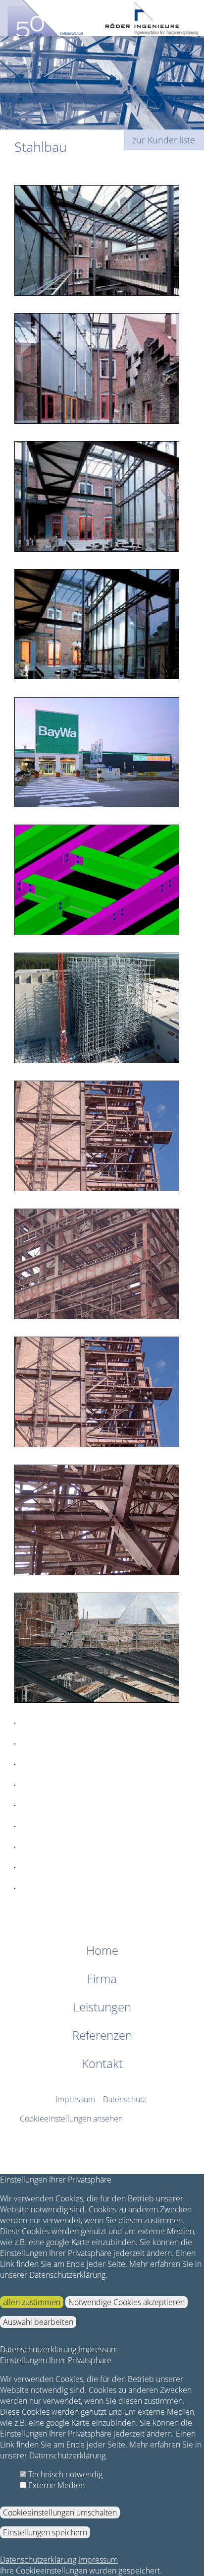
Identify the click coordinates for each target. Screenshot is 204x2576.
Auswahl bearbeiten (38, 2322)
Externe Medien (55, 2485)
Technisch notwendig (64, 2474)
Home (102, 1950)
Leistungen (102, 2007)
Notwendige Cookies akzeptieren (127, 2302)
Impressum (75, 2099)
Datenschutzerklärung (38, 2349)
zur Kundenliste (164, 140)
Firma (102, 1978)
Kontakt (102, 2063)
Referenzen (102, 2035)
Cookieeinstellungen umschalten (60, 2512)
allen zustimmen (32, 2302)
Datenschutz (125, 2099)
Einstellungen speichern (45, 2532)
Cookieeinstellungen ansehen (71, 2119)
